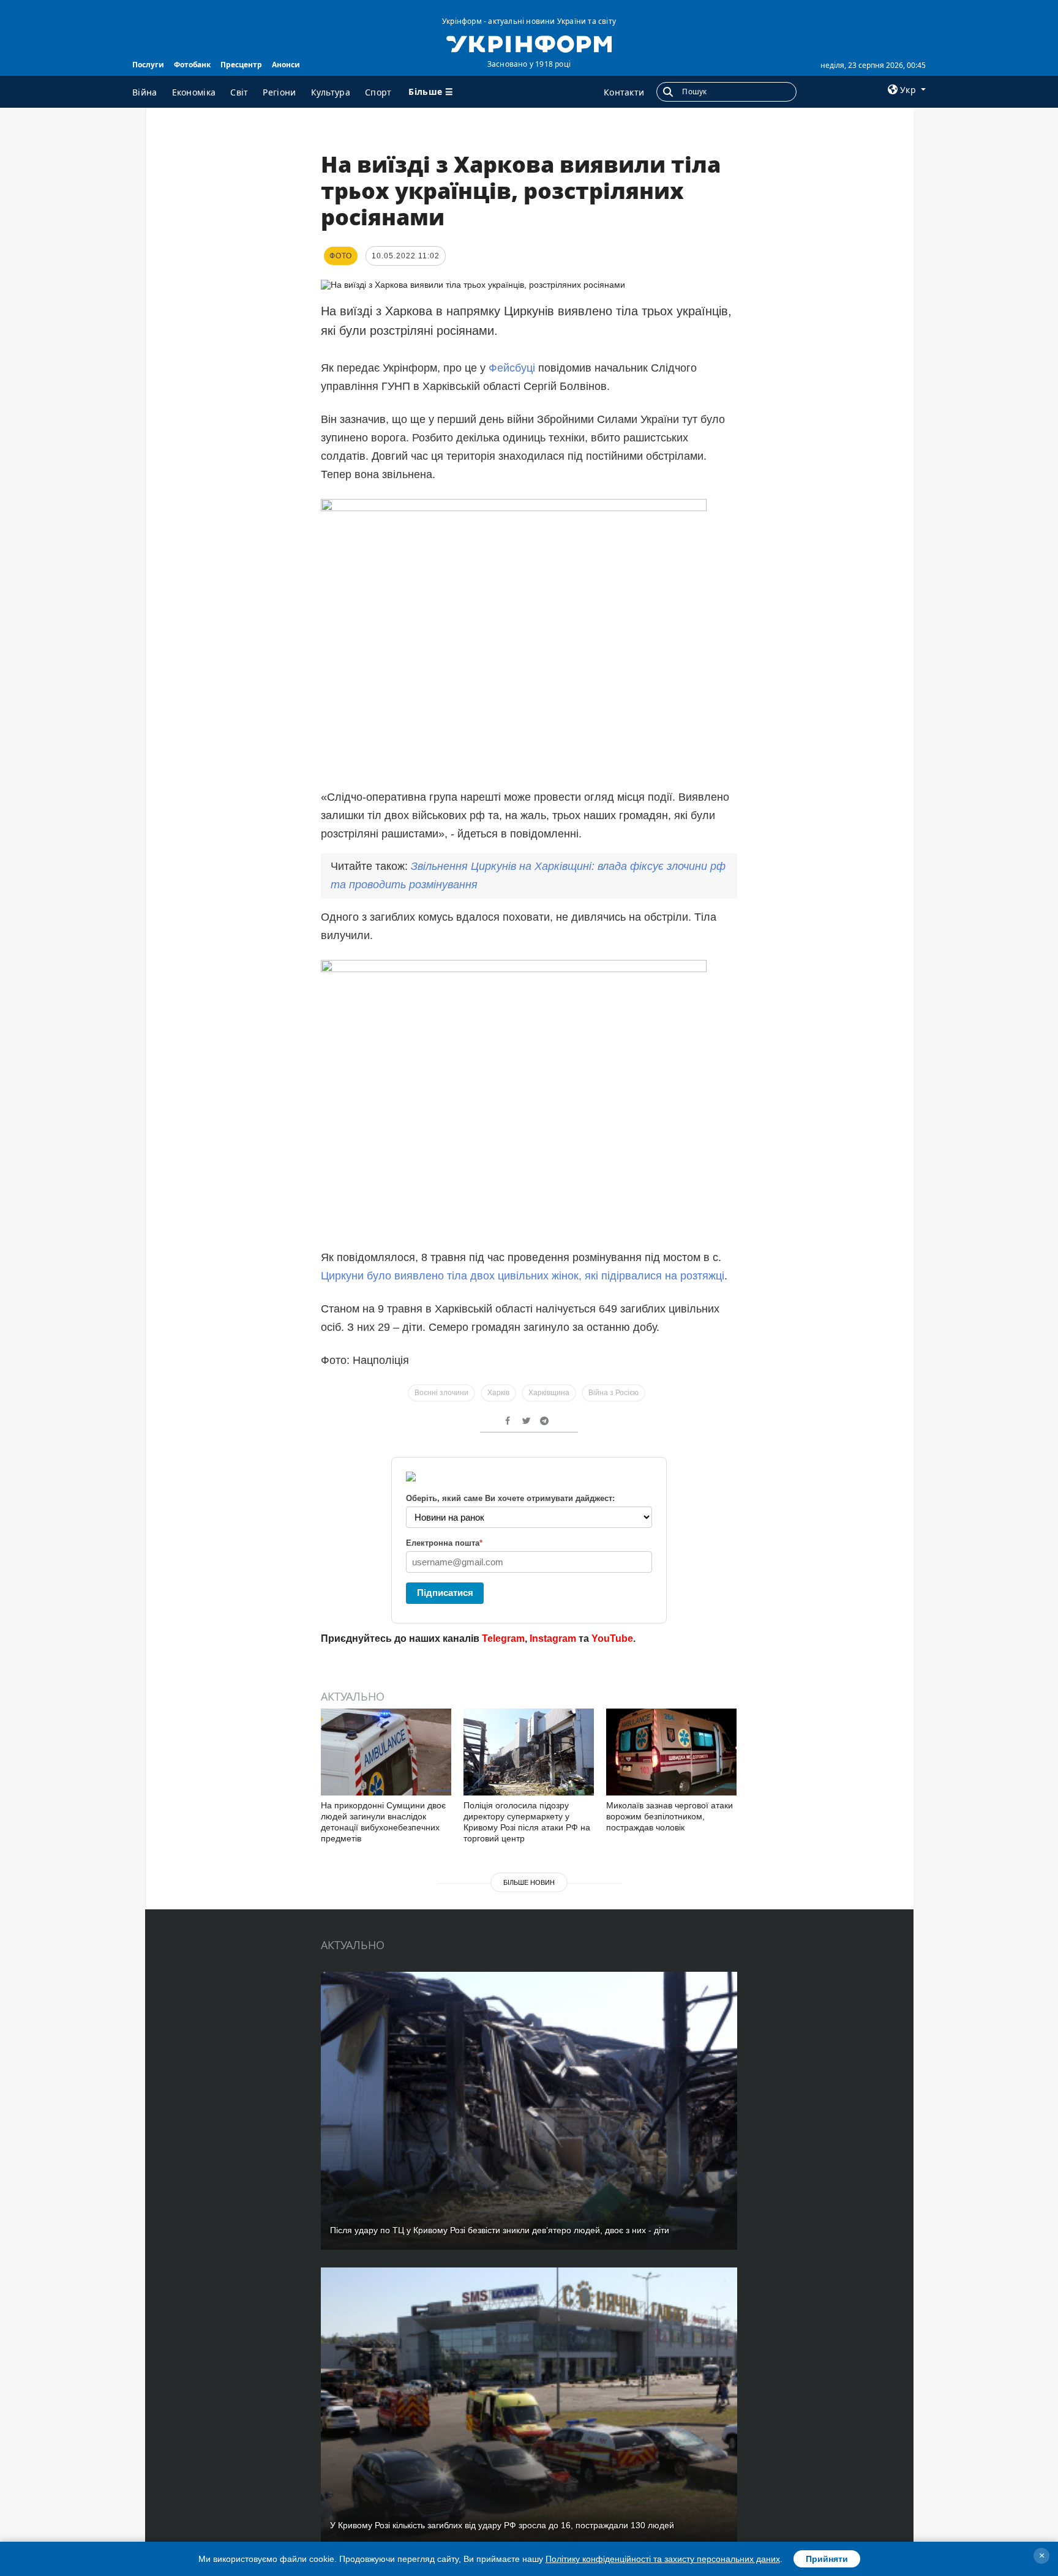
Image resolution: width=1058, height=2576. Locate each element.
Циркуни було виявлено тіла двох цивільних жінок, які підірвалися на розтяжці (523, 1276)
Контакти (624, 92)
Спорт (378, 92)
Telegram (503, 1638)
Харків (498, 1393)
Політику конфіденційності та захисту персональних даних (663, 2559)
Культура (331, 92)
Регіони (279, 92)
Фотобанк (192, 65)
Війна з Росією (613, 1393)
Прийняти (827, 2559)
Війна (145, 92)
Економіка (194, 92)
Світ (239, 92)
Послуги (148, 65)
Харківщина (549, 1393)
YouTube (612, 1638)
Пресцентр (241, 65)
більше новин (529, 1882)
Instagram (553, 1638)
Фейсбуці (513, 368)
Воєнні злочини (441, 1393)
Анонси (286, 65)
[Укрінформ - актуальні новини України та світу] (529, 43)
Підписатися (445, 1593)
